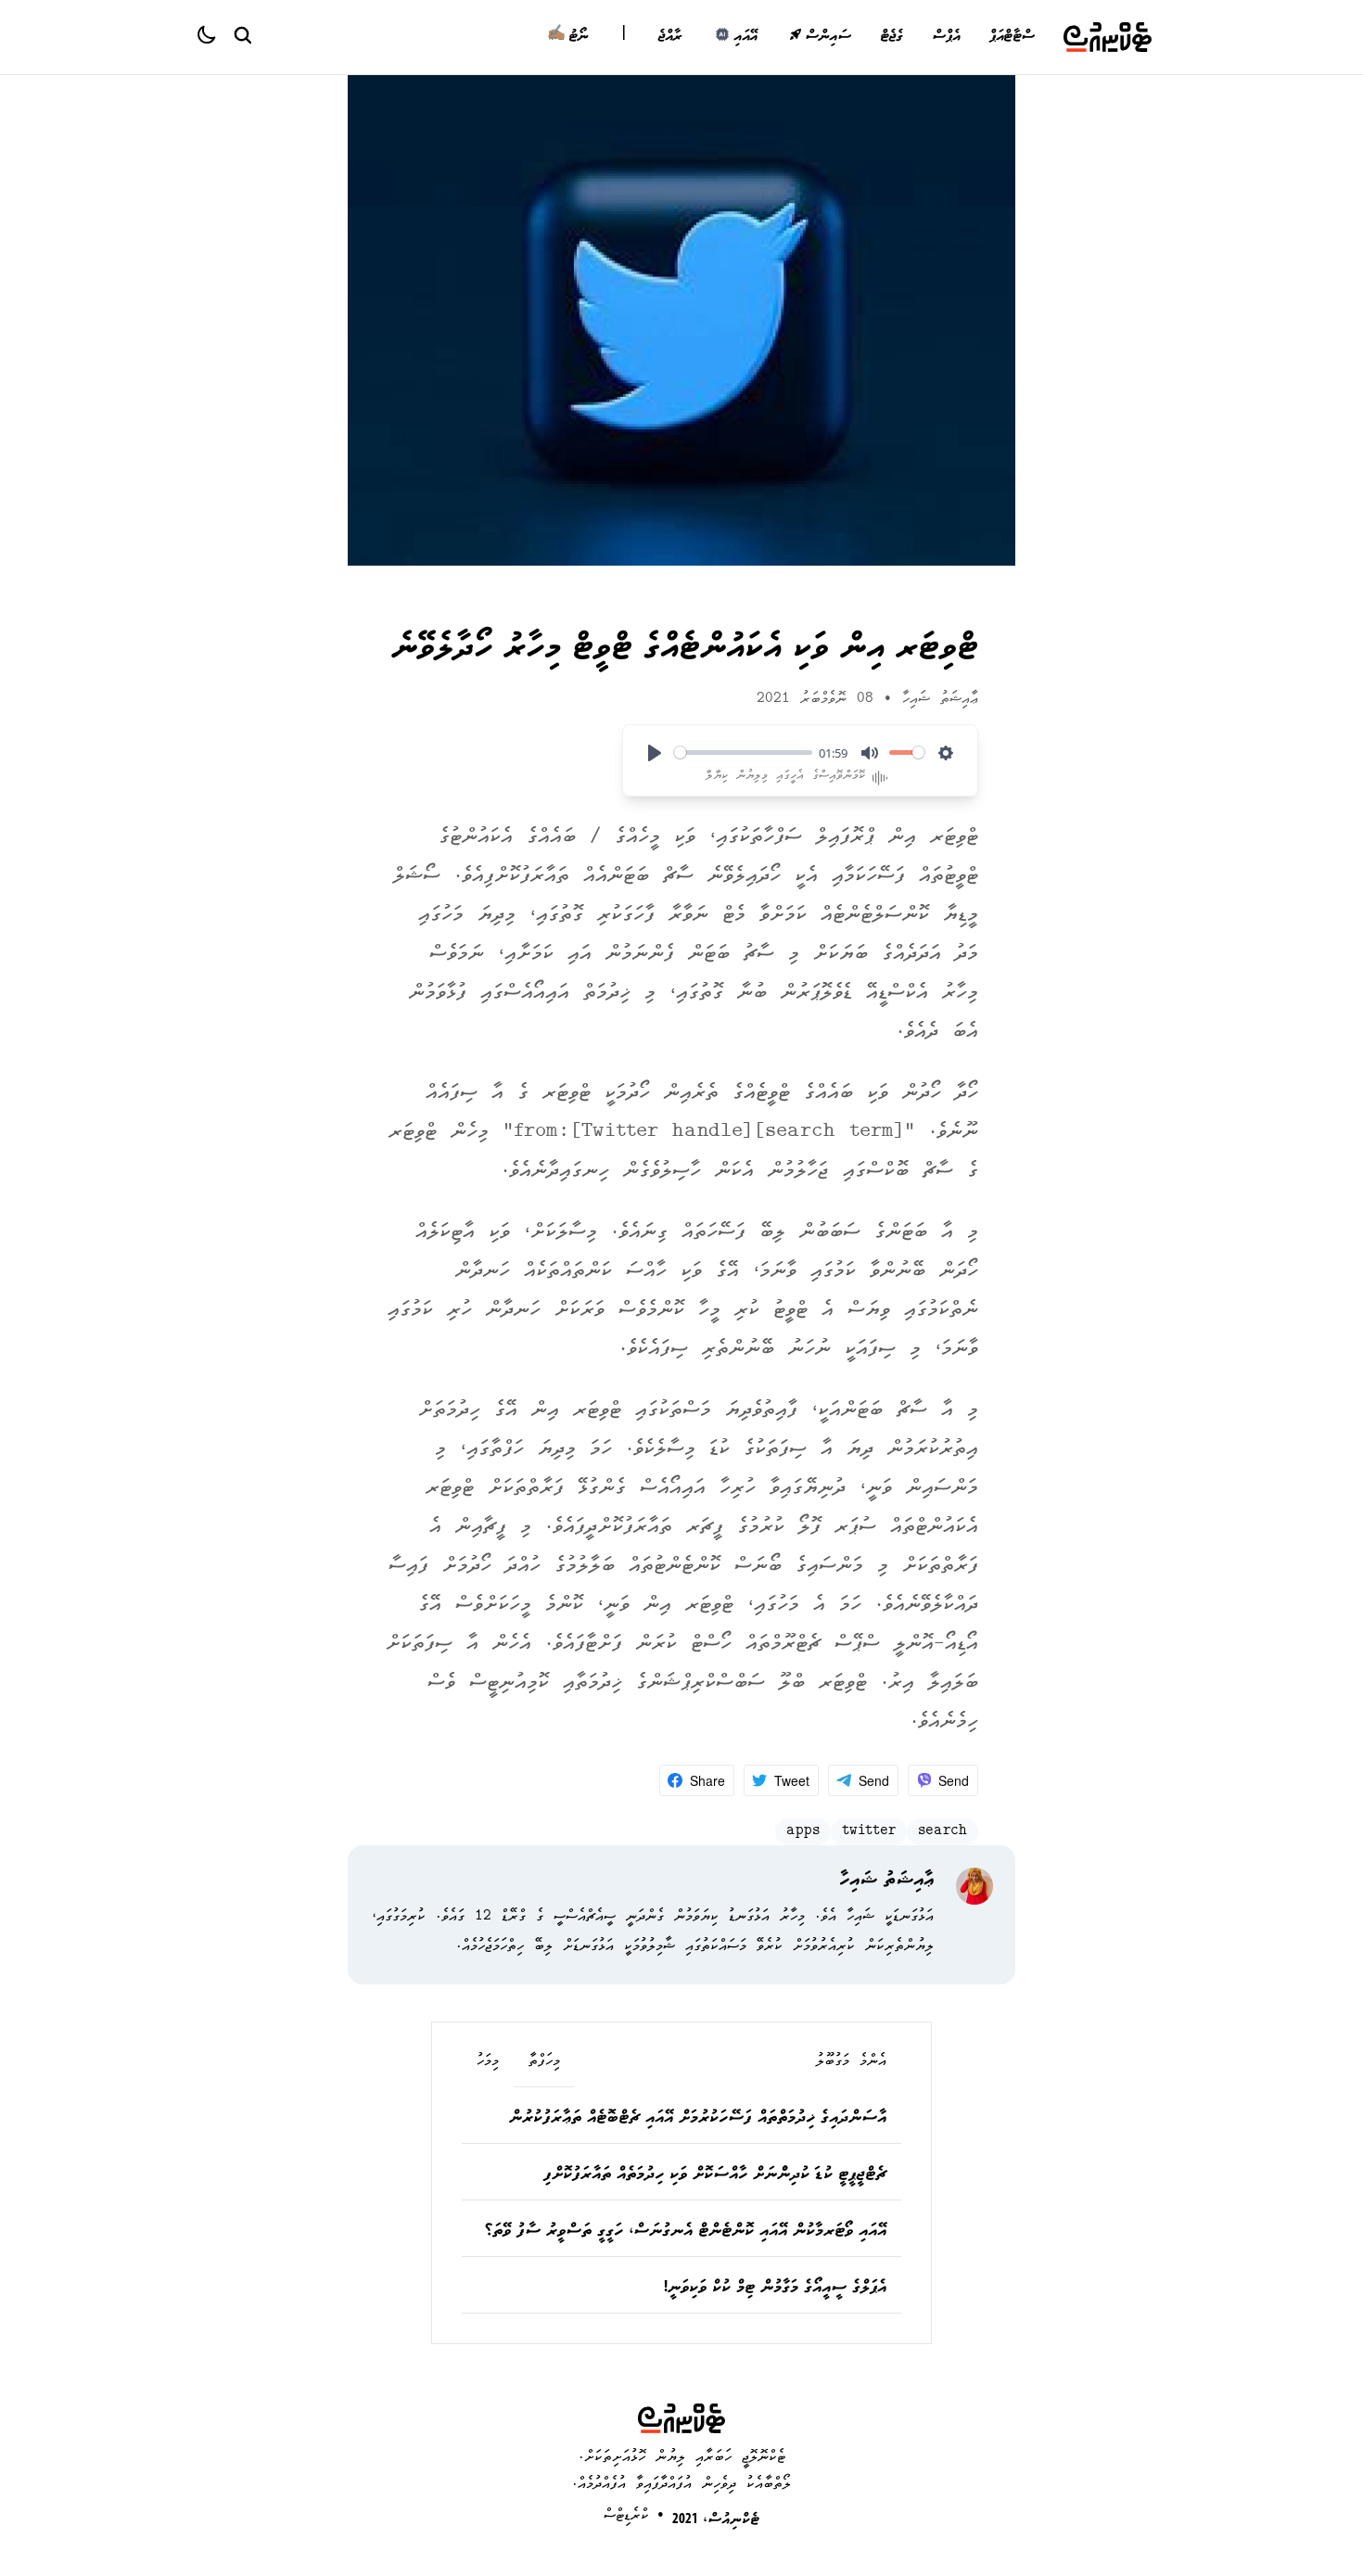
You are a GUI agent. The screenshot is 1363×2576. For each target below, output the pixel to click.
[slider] (743, 752)
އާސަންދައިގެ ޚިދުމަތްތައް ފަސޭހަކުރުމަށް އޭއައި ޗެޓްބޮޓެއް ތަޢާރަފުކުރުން (698, 2119)
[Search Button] (242, 34)
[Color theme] (214, 37)
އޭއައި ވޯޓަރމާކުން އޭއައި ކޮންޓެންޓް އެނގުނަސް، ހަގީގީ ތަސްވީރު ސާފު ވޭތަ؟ (686, 2232)
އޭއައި (745, 37)
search (943, 1832)
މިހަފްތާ (544, 2062)
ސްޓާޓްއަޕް (1012, 37)
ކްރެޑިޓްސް (626, 2516)
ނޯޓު (568, 37)
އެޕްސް (946, 37)
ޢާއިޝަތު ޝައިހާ (940, 700)
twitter (869, 1832)
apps (803, 1832)
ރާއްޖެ (670, 37)
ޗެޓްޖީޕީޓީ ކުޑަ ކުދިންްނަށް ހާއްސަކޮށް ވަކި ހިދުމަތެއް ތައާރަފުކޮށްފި (715, 2175)
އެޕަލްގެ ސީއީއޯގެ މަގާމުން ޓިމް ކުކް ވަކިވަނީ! (775, 2289)
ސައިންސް (828, 37)
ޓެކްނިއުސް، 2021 (716, 2520)
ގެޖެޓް (892, 37)
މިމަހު (488, 2062)
